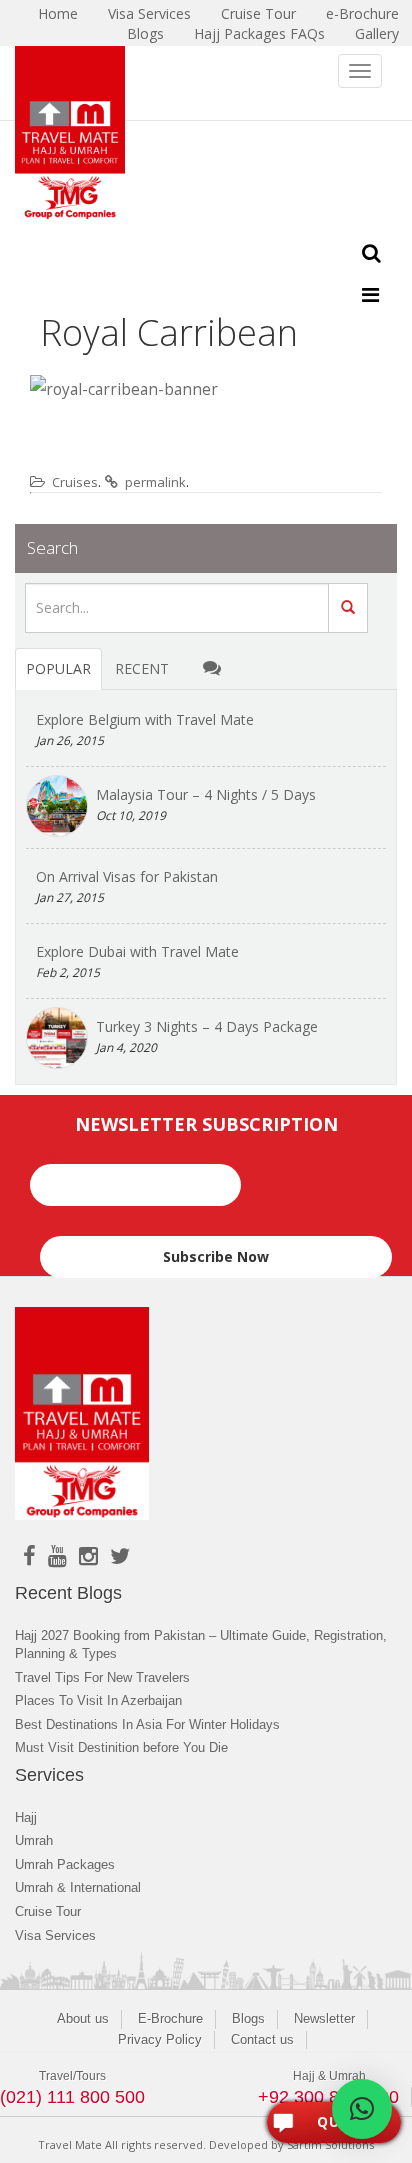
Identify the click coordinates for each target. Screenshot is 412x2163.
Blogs (145, 33)
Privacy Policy (160, 2039)
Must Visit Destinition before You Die (121, 1747)
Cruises (75, 482)
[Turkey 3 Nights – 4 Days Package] (57, 1038)
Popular (58, 668)
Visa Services (55, 1935)
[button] (362, 2109)
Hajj (26, 1817)
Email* (53, 1153)
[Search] (348, 608)
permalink (155, 482)
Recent (142, 668)
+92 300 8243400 (328, 2097)
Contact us (262, 2039)
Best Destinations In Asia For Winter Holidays (147, 1724)
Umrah (34, 1840)
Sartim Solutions (330, 2144)
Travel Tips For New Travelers (102, 1677)
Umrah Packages (65, 1864)
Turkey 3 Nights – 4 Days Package (207, 1026)
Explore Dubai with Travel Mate (137, 951)
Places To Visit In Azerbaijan (98, 1700)
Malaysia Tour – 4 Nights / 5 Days (206, 794)
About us (83, 2018)
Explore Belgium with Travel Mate (145, 719)
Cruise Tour (48, 1911)
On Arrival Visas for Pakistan (127, 876)
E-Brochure (170, 2018)
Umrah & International (78, 1887)
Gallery (377, 33)
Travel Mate (70, 2144)
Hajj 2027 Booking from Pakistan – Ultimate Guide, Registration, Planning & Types (201, 1645)
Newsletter (324, 2018)
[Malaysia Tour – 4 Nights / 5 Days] (57, 806)
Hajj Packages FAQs (259, 33)
